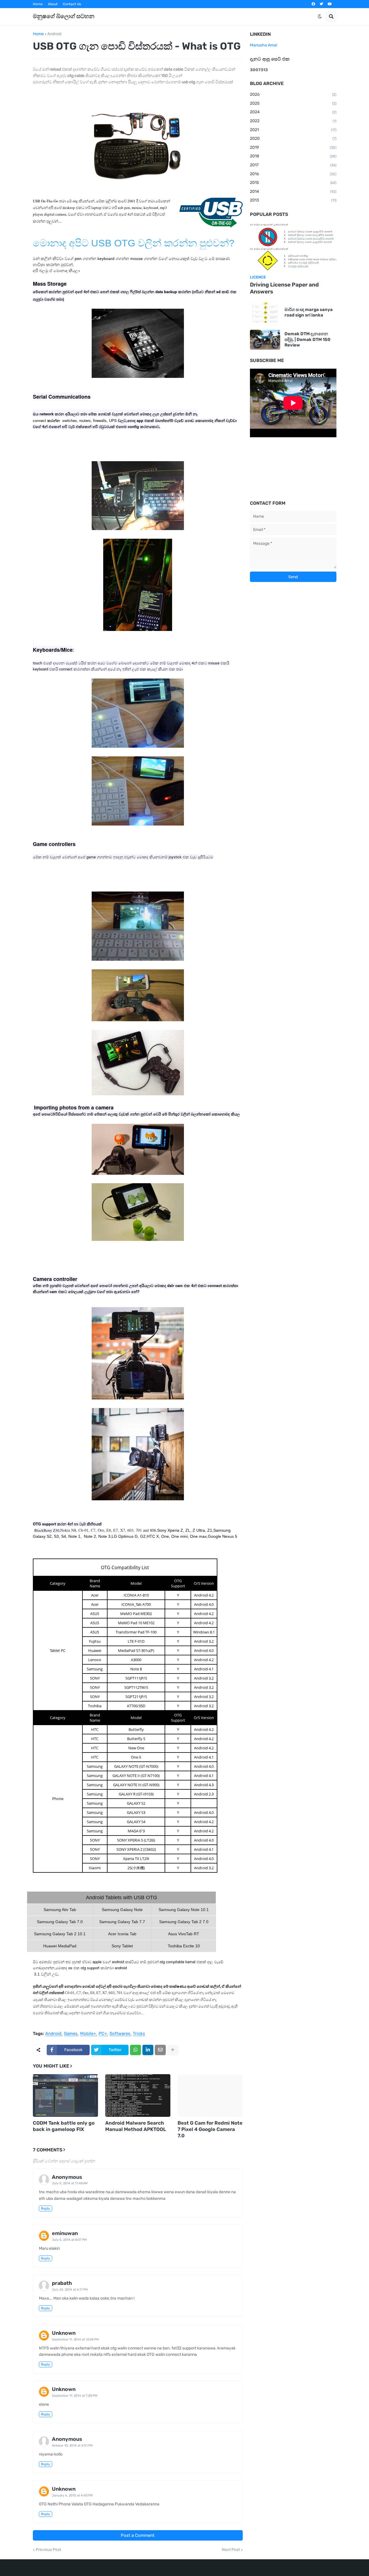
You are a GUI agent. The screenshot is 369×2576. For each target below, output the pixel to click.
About (53, 4)
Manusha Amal (263, 45)
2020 (293, 138)
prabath (62, 2283)
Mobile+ (88, 2034)
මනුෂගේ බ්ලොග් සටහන (64, 16)
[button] (320, 16)
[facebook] (313, 4)
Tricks (139, 2034)
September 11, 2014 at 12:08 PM (75, 2339)
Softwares (120, 2034)
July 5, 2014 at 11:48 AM (70, 2183)
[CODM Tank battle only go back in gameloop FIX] (65, 2096)
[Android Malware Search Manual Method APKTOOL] (138, 2096)
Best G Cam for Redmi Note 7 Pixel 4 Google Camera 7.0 (210, 2129)
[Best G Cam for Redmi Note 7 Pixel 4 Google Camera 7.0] (210, 2096)
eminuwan (65, 2233)
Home (38, 4)
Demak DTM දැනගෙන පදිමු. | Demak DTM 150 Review (307, 339)
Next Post (231, 2550)
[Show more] (173, 2050)
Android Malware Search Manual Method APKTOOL (136, 2126)
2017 (293, 165)
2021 (293, 130)
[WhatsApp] (135, 2050)
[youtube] (330, 4)
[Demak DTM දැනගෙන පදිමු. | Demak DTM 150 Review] (265, 340)
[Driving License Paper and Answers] (293, 247)
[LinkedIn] (148, 2050)
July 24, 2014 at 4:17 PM (70, 2290)
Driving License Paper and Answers (284, 288)
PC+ (103, 2034)
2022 (293, 121)
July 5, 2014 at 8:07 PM (69, 2240)
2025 (293, 103)
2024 (293, 112)
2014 (293, 192)
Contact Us (72, 4)
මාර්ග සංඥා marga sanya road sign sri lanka (309, 312)
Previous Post (48, 2550)
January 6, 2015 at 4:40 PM (72, 2495)
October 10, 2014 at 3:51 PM (72, 2446)
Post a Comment (138, 2535)
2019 (293, 147)
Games (71, 2034)
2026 (293, 94)
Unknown (64, 2333)
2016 (293, 174)
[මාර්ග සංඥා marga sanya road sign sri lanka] (265, 313)
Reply (46, 2208)
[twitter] (321, 4)
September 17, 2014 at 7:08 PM (75, 2396)
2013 (293, 200)
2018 (293, 156)
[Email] (160, 2050)
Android (54, 34)
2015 (293, 183)
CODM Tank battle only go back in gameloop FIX (64, 2126)
